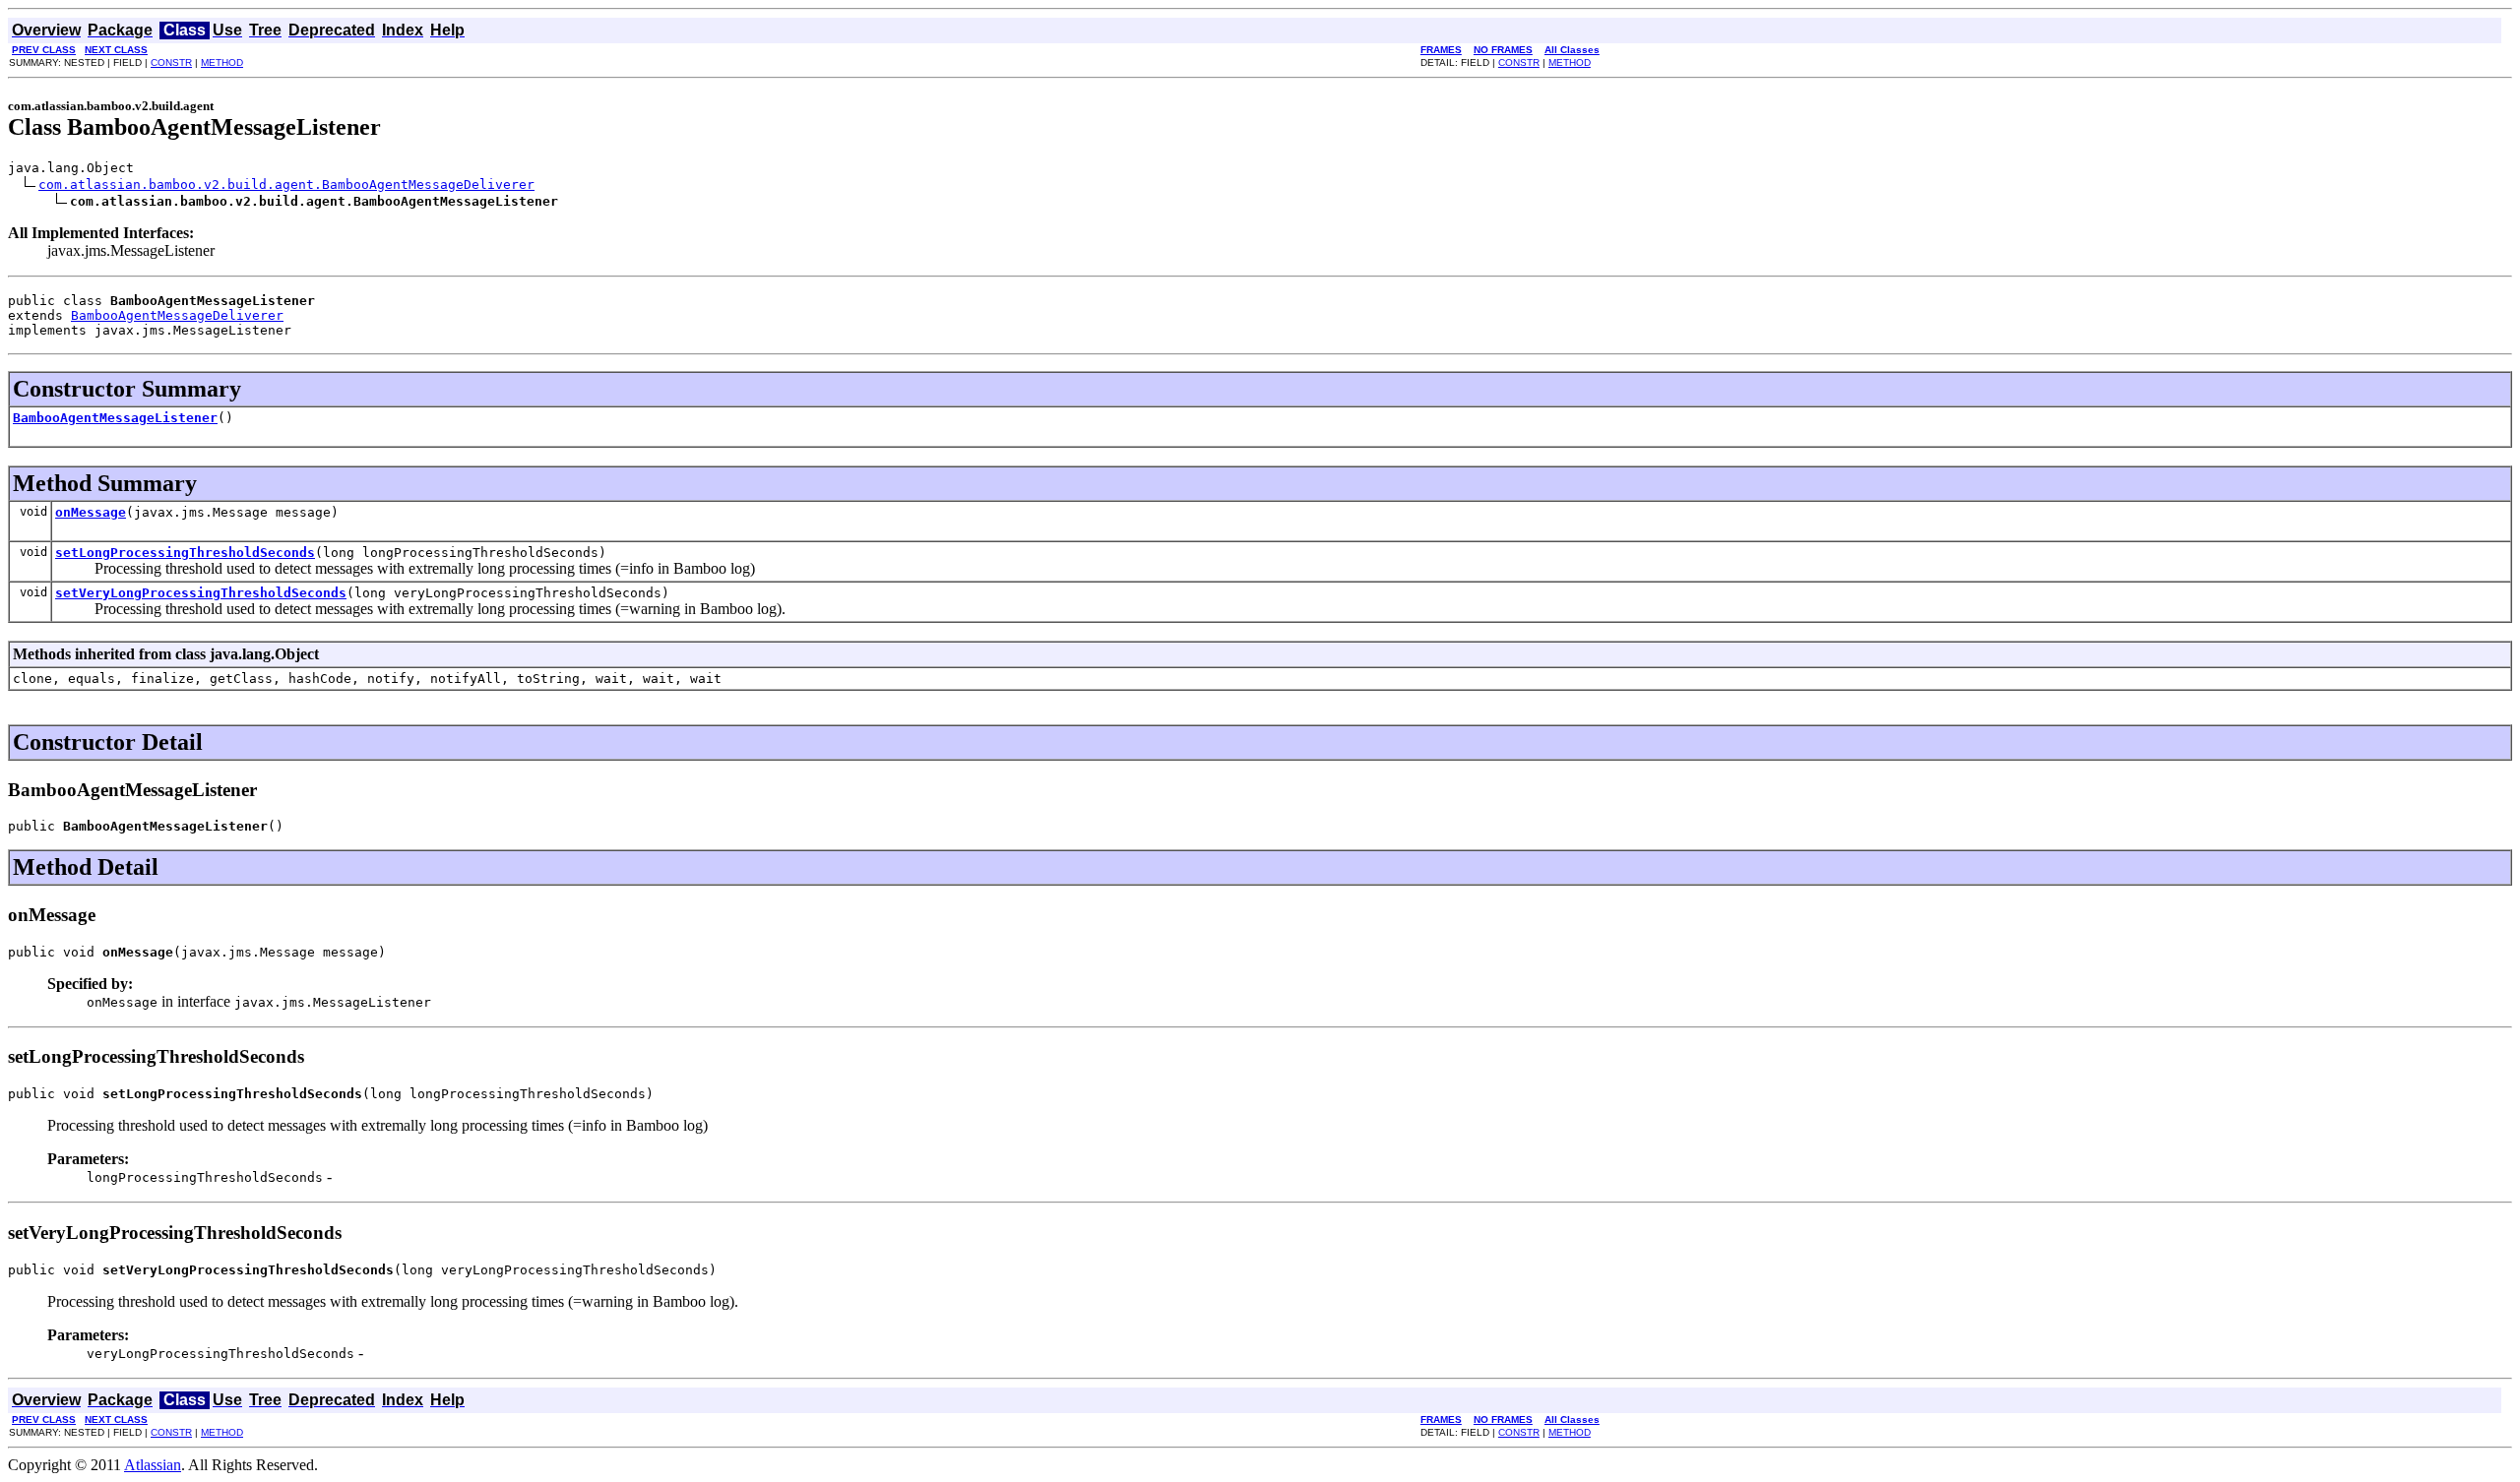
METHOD (222, 62)
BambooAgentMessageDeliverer (177, 315)
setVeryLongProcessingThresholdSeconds (201, 593)
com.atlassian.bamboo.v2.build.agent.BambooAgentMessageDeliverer (286, 185)
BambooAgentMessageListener (115, 418)
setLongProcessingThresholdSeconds (185, 553)
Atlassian (153, 1465)
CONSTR (171, 62)
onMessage (91, 512)
